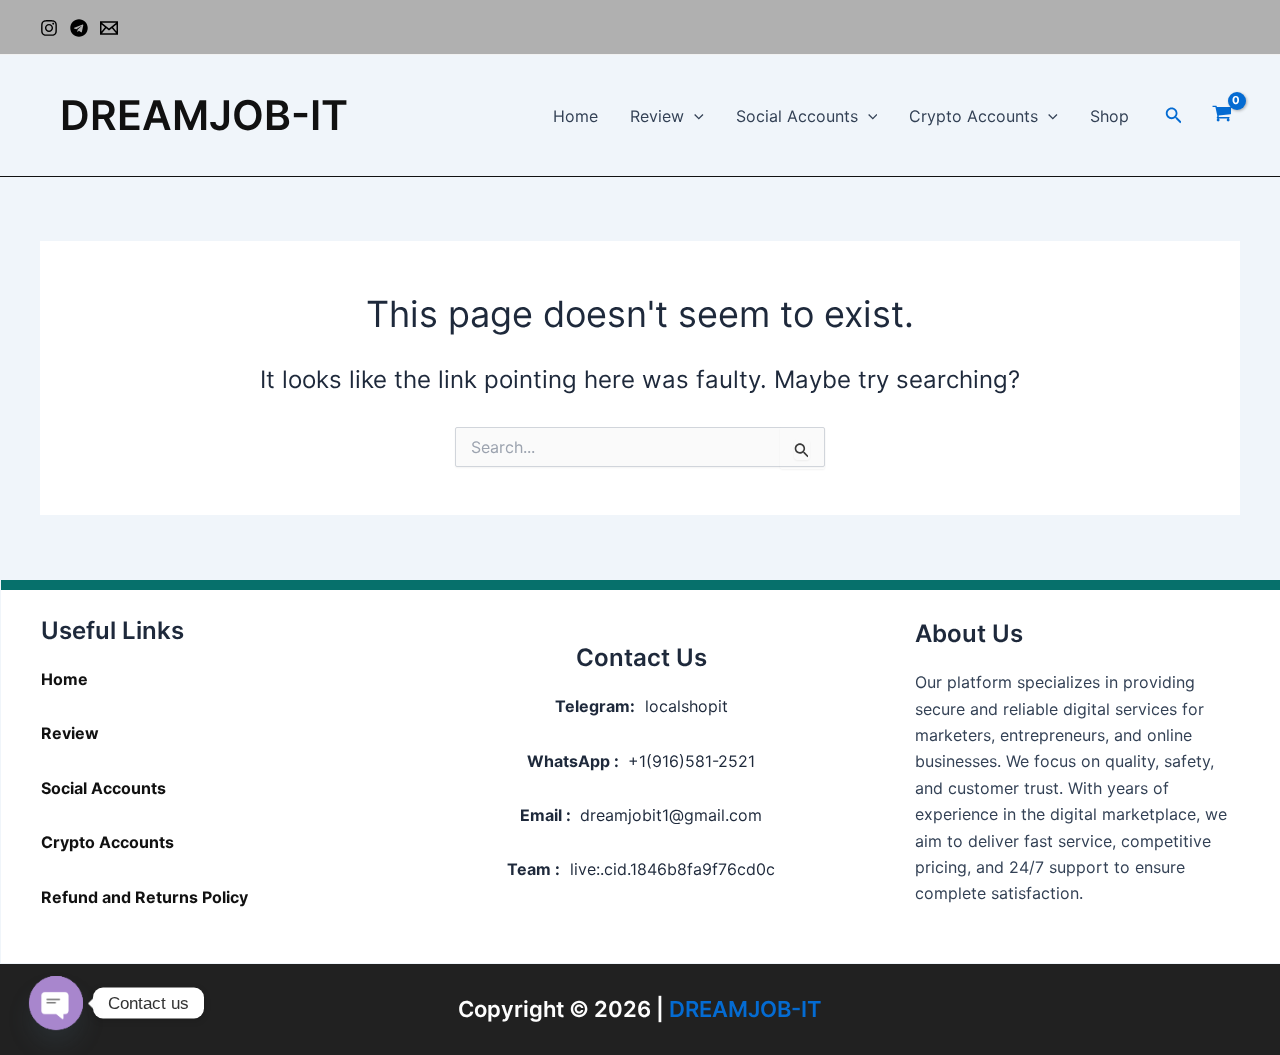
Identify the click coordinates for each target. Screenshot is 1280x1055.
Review (657, 116)
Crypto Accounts (973, 116)
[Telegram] (79, 28)
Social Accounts (797, 116)
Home (575, 116)
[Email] (109, 28)
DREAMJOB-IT (204, 115)
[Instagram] (49, 28)
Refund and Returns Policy (144, 897)
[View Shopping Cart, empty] (1221, 116)
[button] (694, 116)
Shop (1109, 116)
